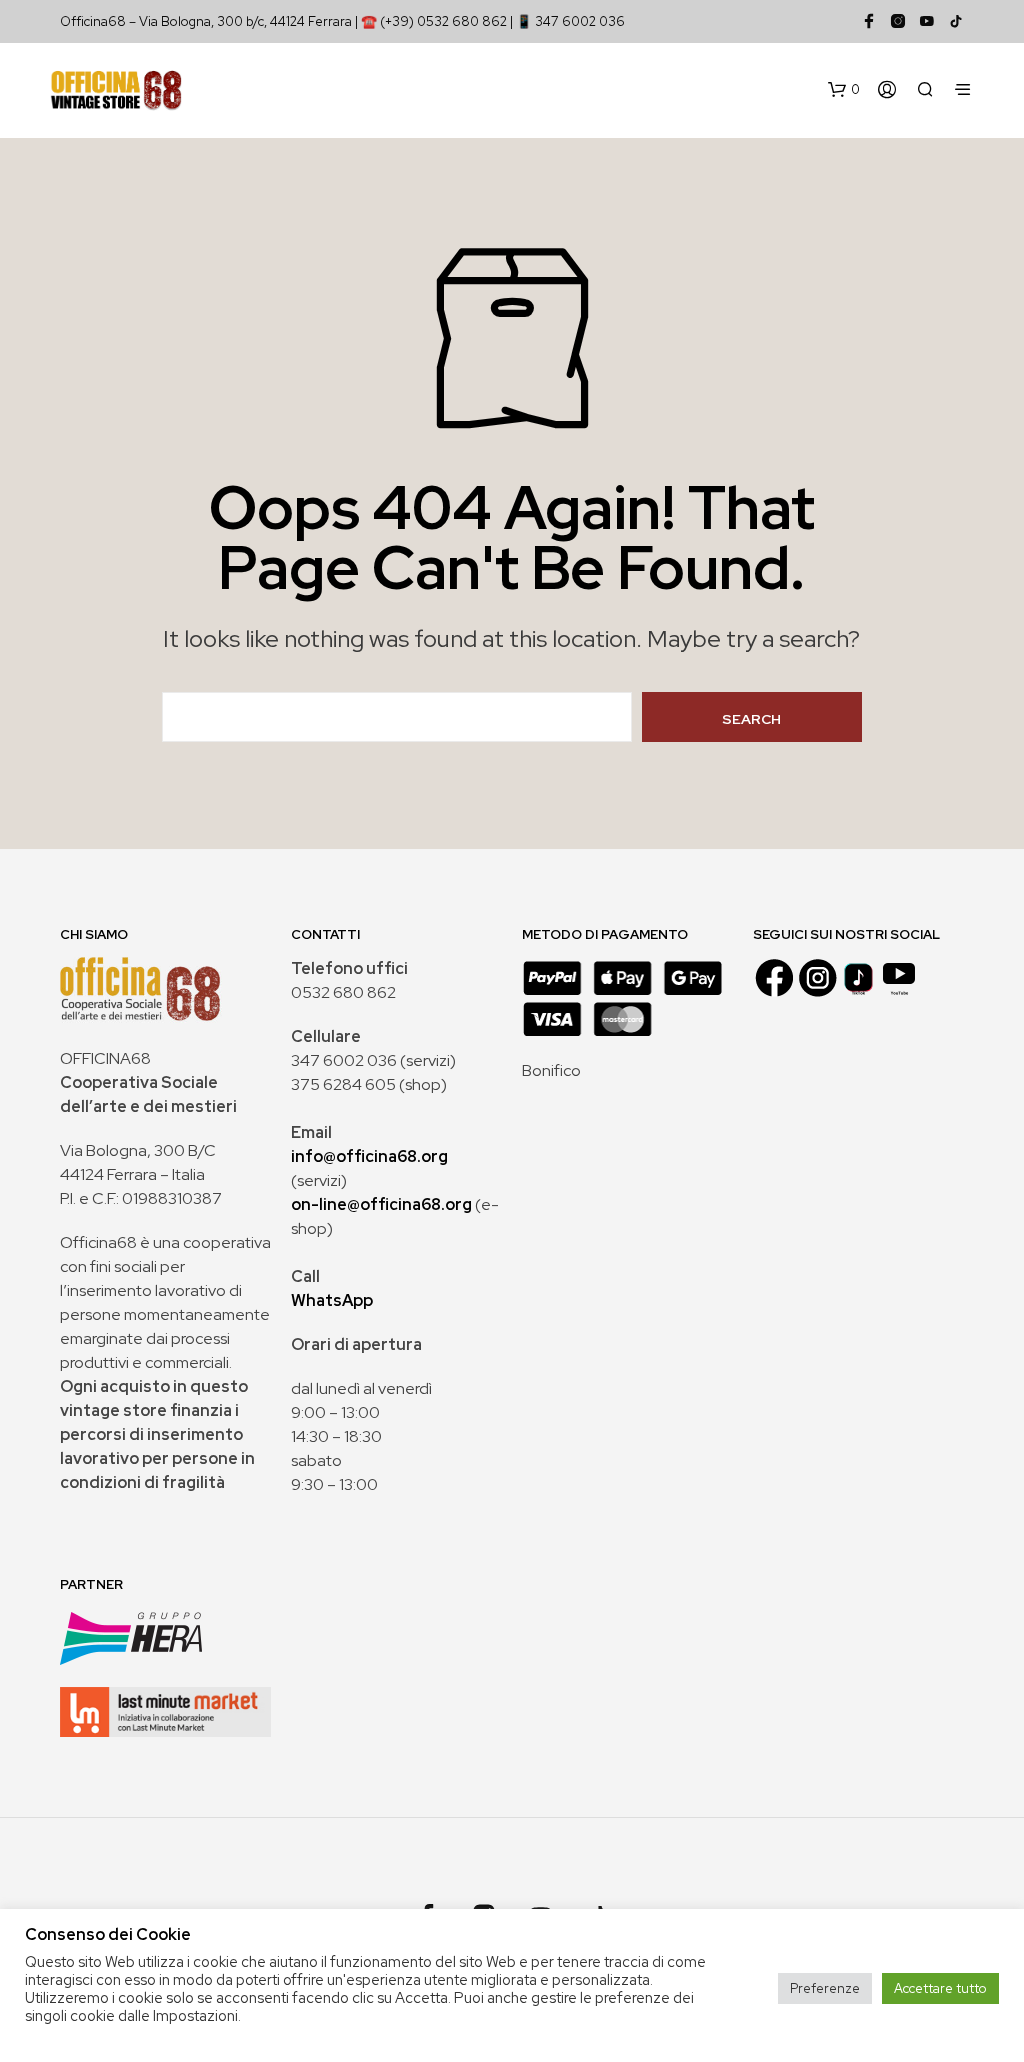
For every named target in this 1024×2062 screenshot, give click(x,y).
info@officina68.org (369, 1156)
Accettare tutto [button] (940, 1988)
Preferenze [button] (825, 1988)
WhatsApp (332, 1300)
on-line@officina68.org (381, 1204)
